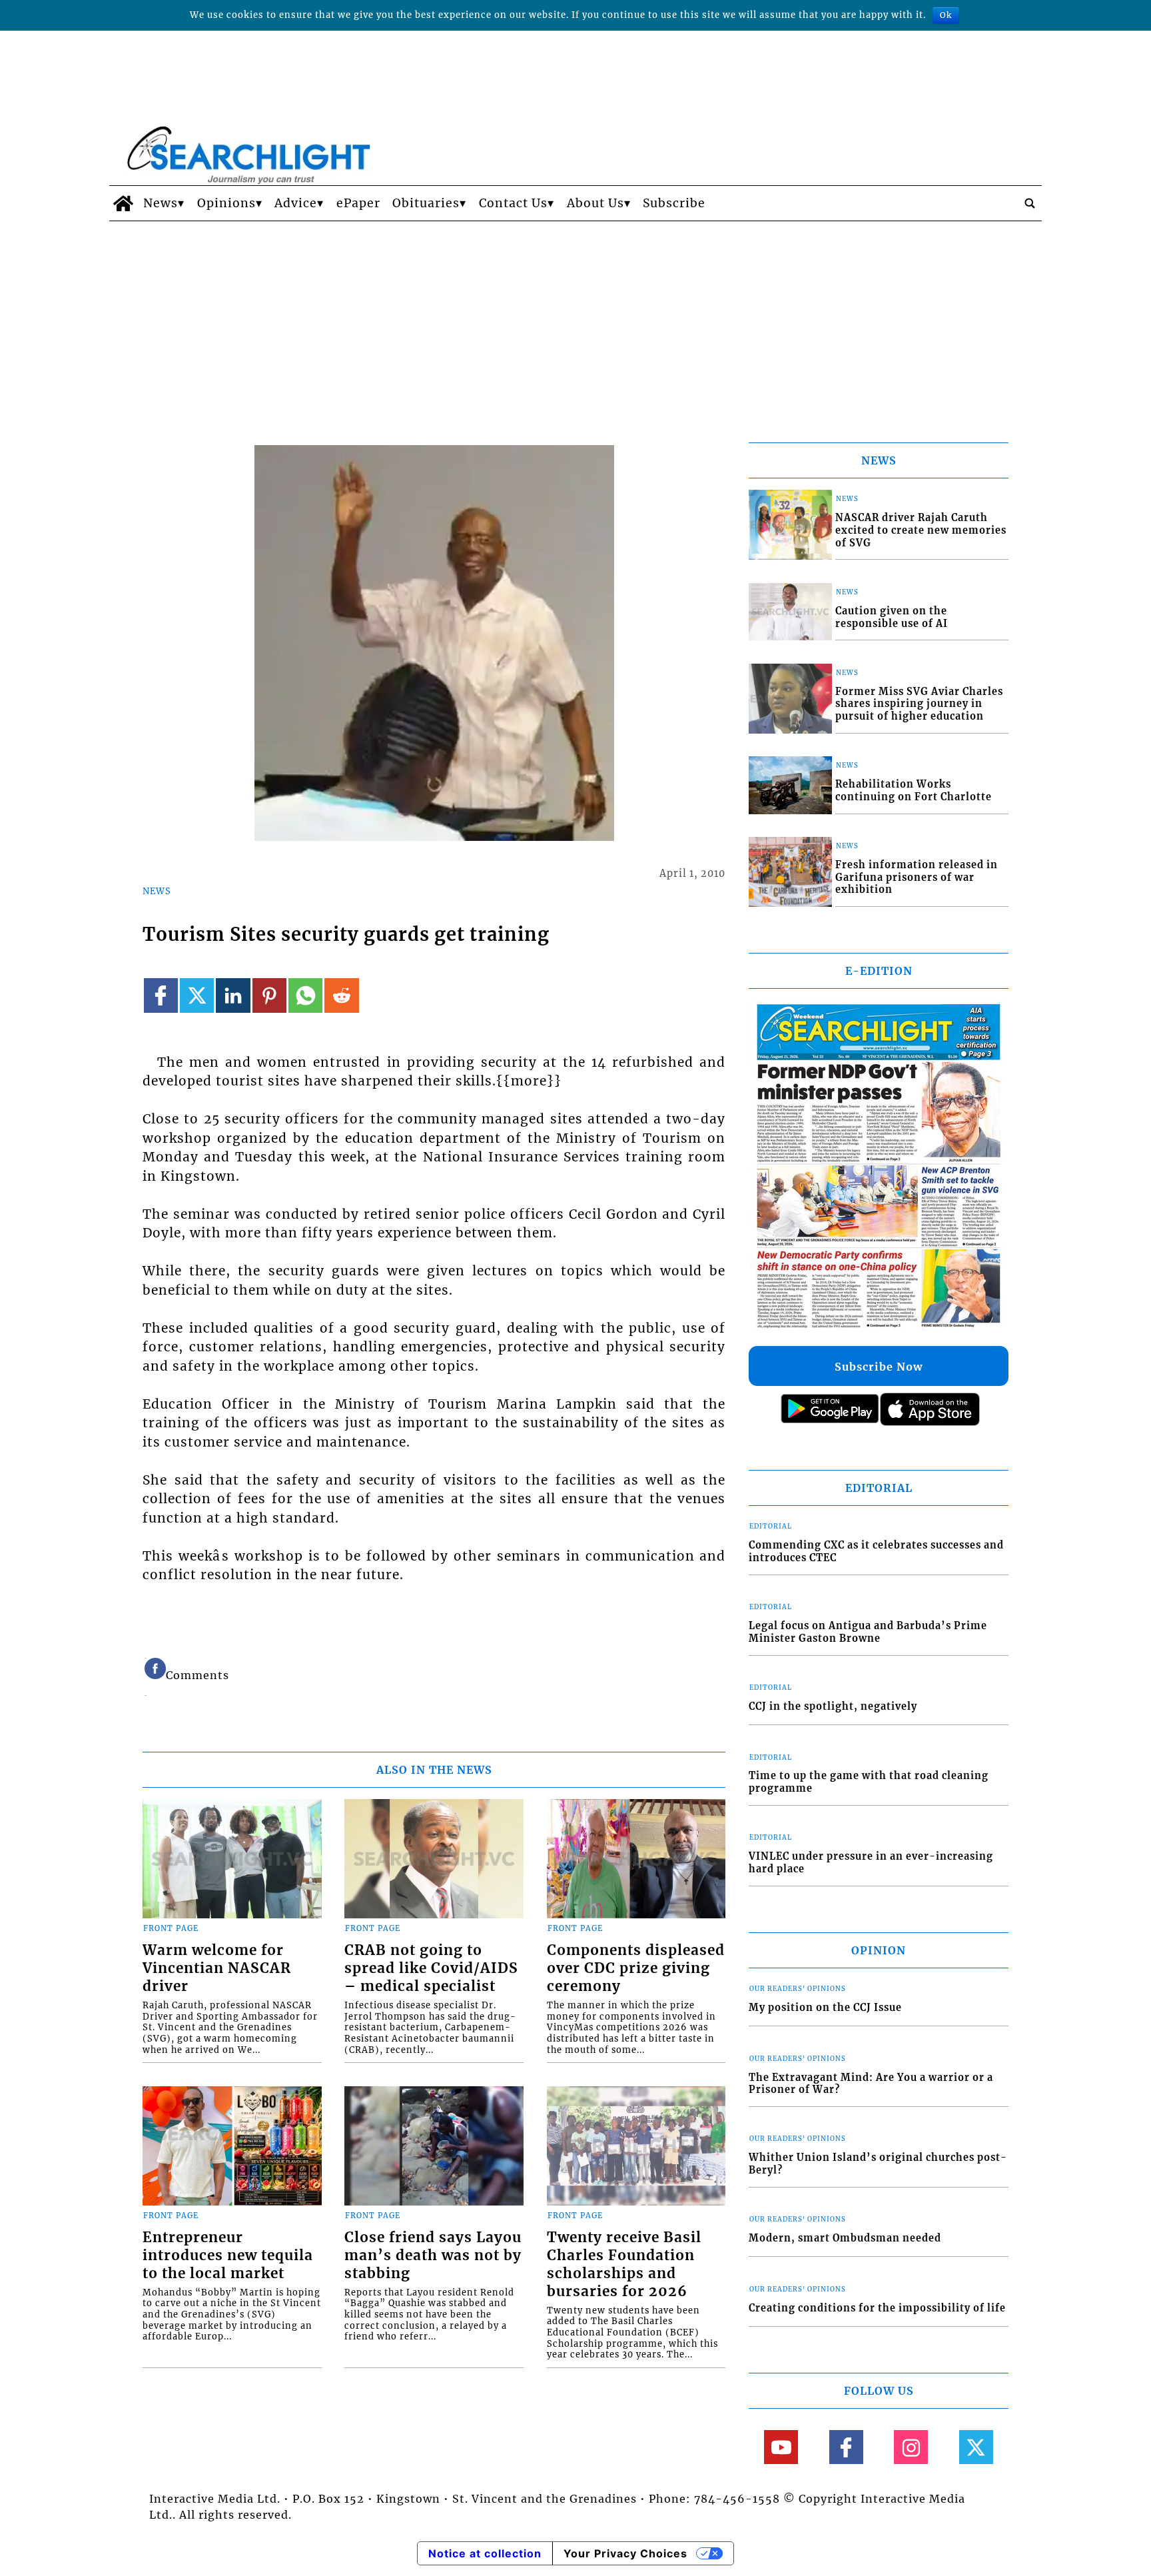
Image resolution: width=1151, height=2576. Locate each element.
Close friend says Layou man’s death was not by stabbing (433, 2255)
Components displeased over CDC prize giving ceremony (636, 1968)
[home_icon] (123, 203)
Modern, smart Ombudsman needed (845, 2238)
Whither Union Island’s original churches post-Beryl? (878, 2164)
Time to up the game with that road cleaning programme (869, 1782)
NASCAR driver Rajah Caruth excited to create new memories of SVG (921, 530)
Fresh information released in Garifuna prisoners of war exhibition (917, 877)
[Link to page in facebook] (161, 995)
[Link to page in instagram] (911, 2447)
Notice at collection (485, 2553)
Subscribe (674, 203)
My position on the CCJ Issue (825, 2008)
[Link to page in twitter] (197, 995)
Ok (946, 15)
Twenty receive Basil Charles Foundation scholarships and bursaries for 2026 (624, 2264)
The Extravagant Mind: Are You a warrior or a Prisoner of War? (871, 2084)
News (161, 203)
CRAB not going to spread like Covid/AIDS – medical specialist (431, 1968)
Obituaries (426, 203)
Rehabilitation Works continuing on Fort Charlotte (914, 791)
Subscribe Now (879, 1367)
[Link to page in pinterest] (269, 995)
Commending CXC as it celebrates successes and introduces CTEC (876, 1552)
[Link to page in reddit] (341, 995)
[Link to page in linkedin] (233, 995)
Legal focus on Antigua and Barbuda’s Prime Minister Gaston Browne (868, 1632)
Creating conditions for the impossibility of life (877, 2308)
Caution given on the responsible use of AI (892, 617)
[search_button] (1030, 203)
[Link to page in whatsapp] (305, 995)
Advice (296, 203)
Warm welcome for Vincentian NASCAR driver (217, 1968)
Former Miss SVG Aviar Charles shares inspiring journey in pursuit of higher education (919, 704)
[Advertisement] (575, 321)
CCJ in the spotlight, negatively (833, 1706)
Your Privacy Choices (625, 2553)
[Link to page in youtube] (781, 2447)
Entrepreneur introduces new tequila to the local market (228, 2255)
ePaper (358, 203)
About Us (595, 203)
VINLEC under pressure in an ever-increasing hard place (871, 1863)
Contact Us (513, 203)
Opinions (226, 203)
